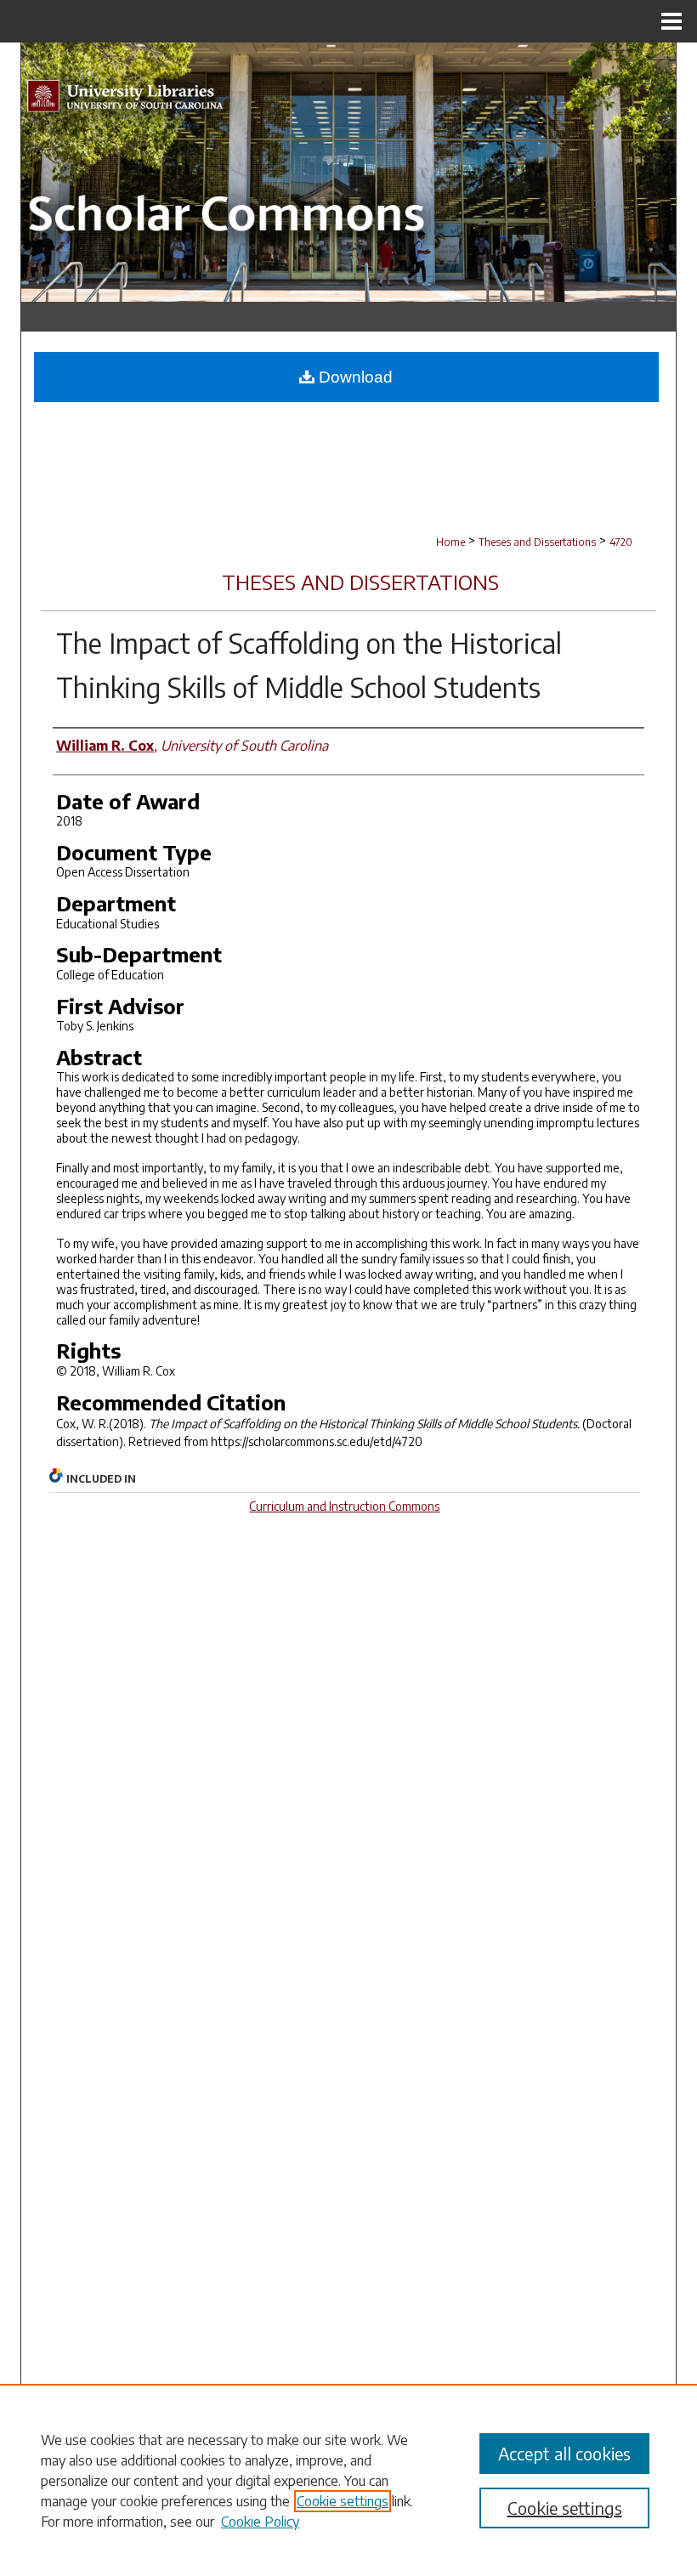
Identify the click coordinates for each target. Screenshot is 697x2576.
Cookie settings (343, 2501)
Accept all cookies (564, 2453)
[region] (348, 2480)
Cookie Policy (260, 2522)
